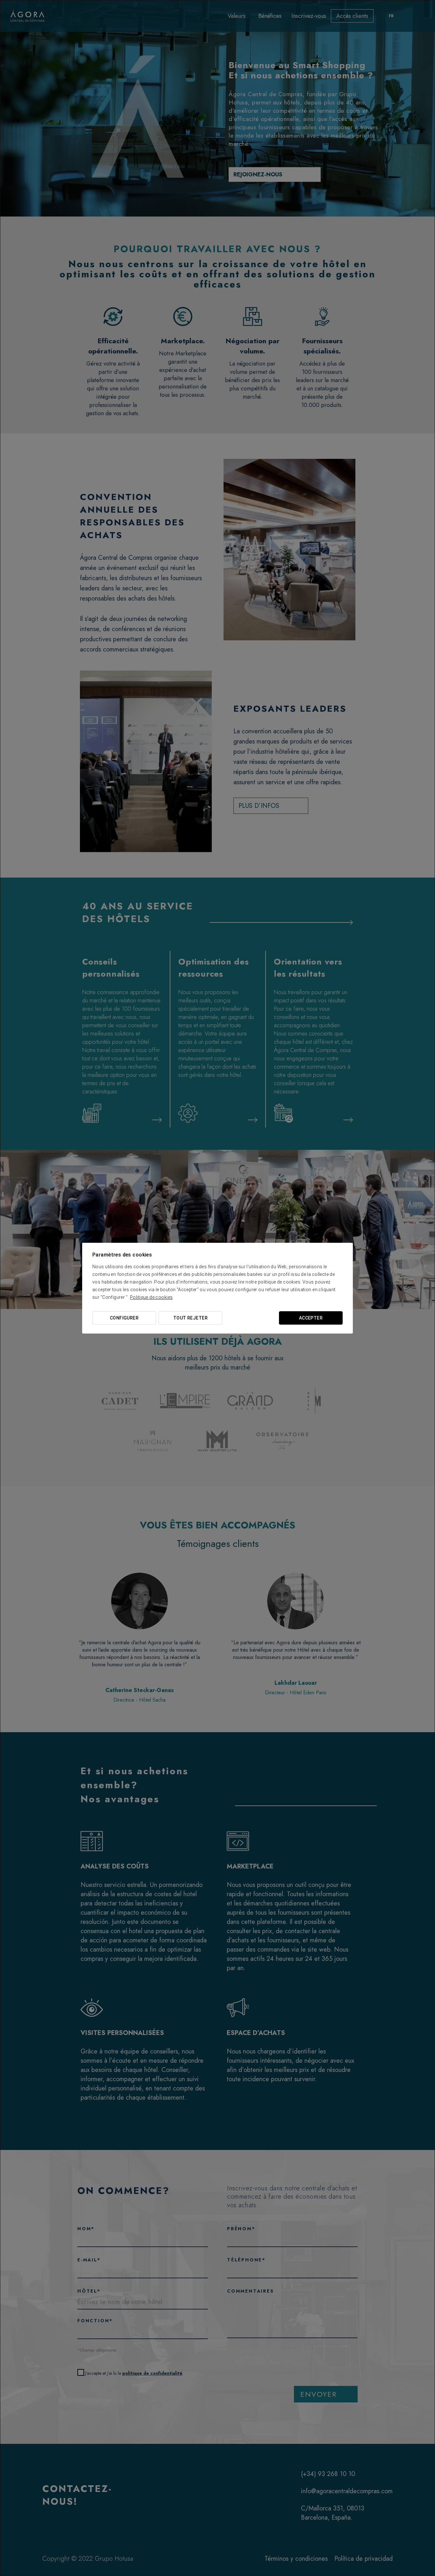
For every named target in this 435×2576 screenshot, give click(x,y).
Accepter (311, 1318)
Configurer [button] (124, 1318)
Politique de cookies (151, 1297)
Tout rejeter (190, 1318)
